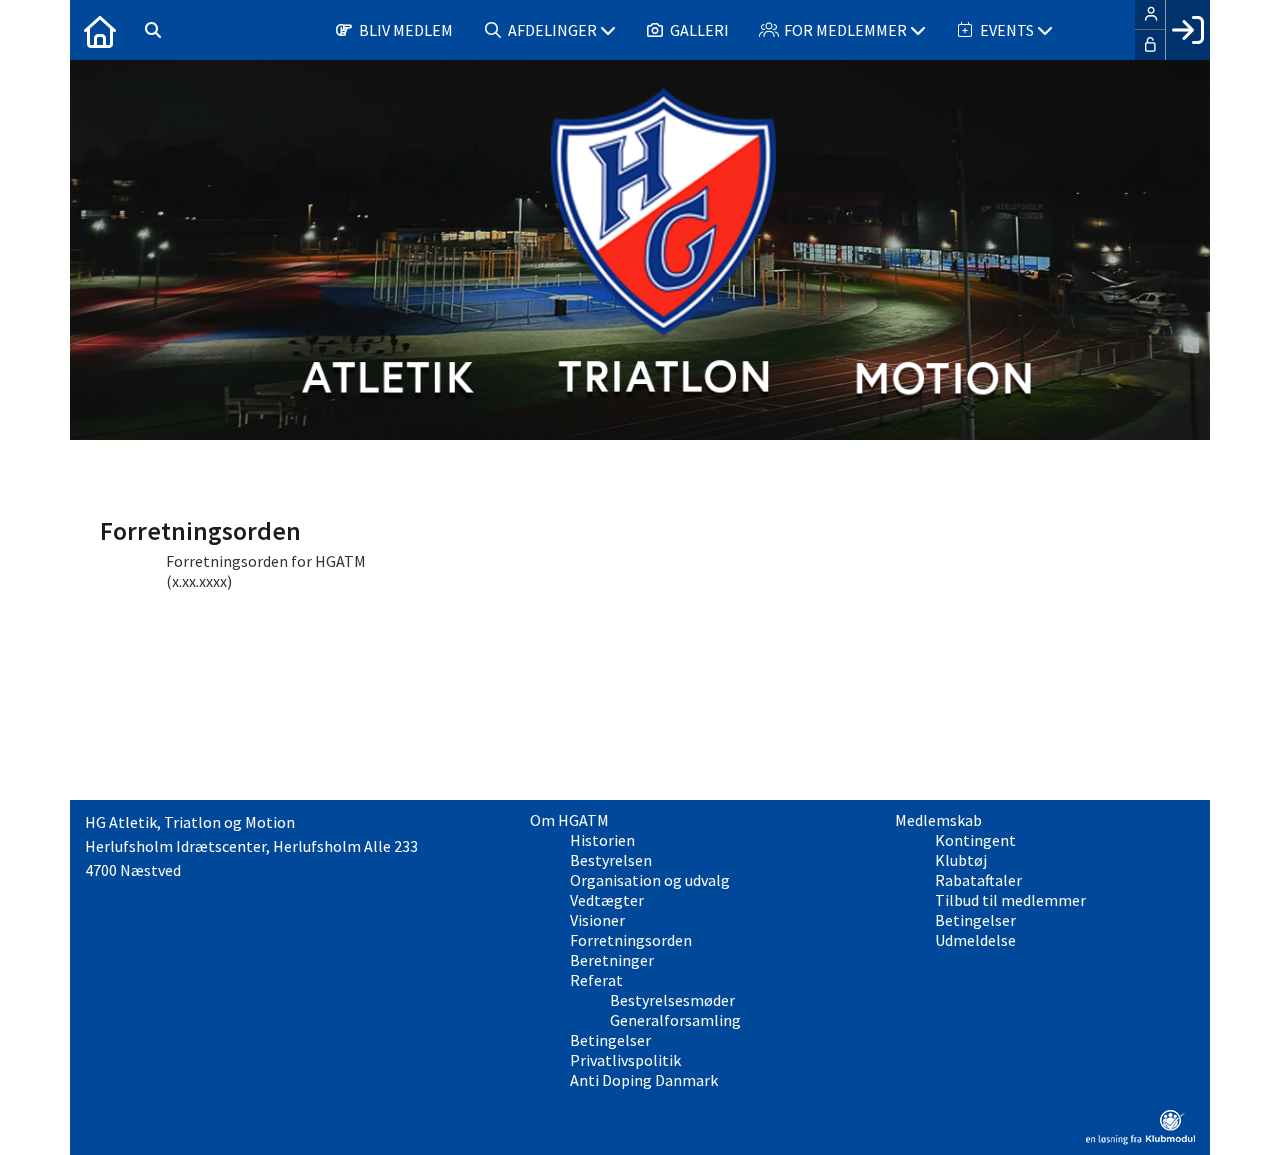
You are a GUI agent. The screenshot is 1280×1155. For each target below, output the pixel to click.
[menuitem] (100, 30)
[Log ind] (1187, 30)
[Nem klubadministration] (1140, 1139)
